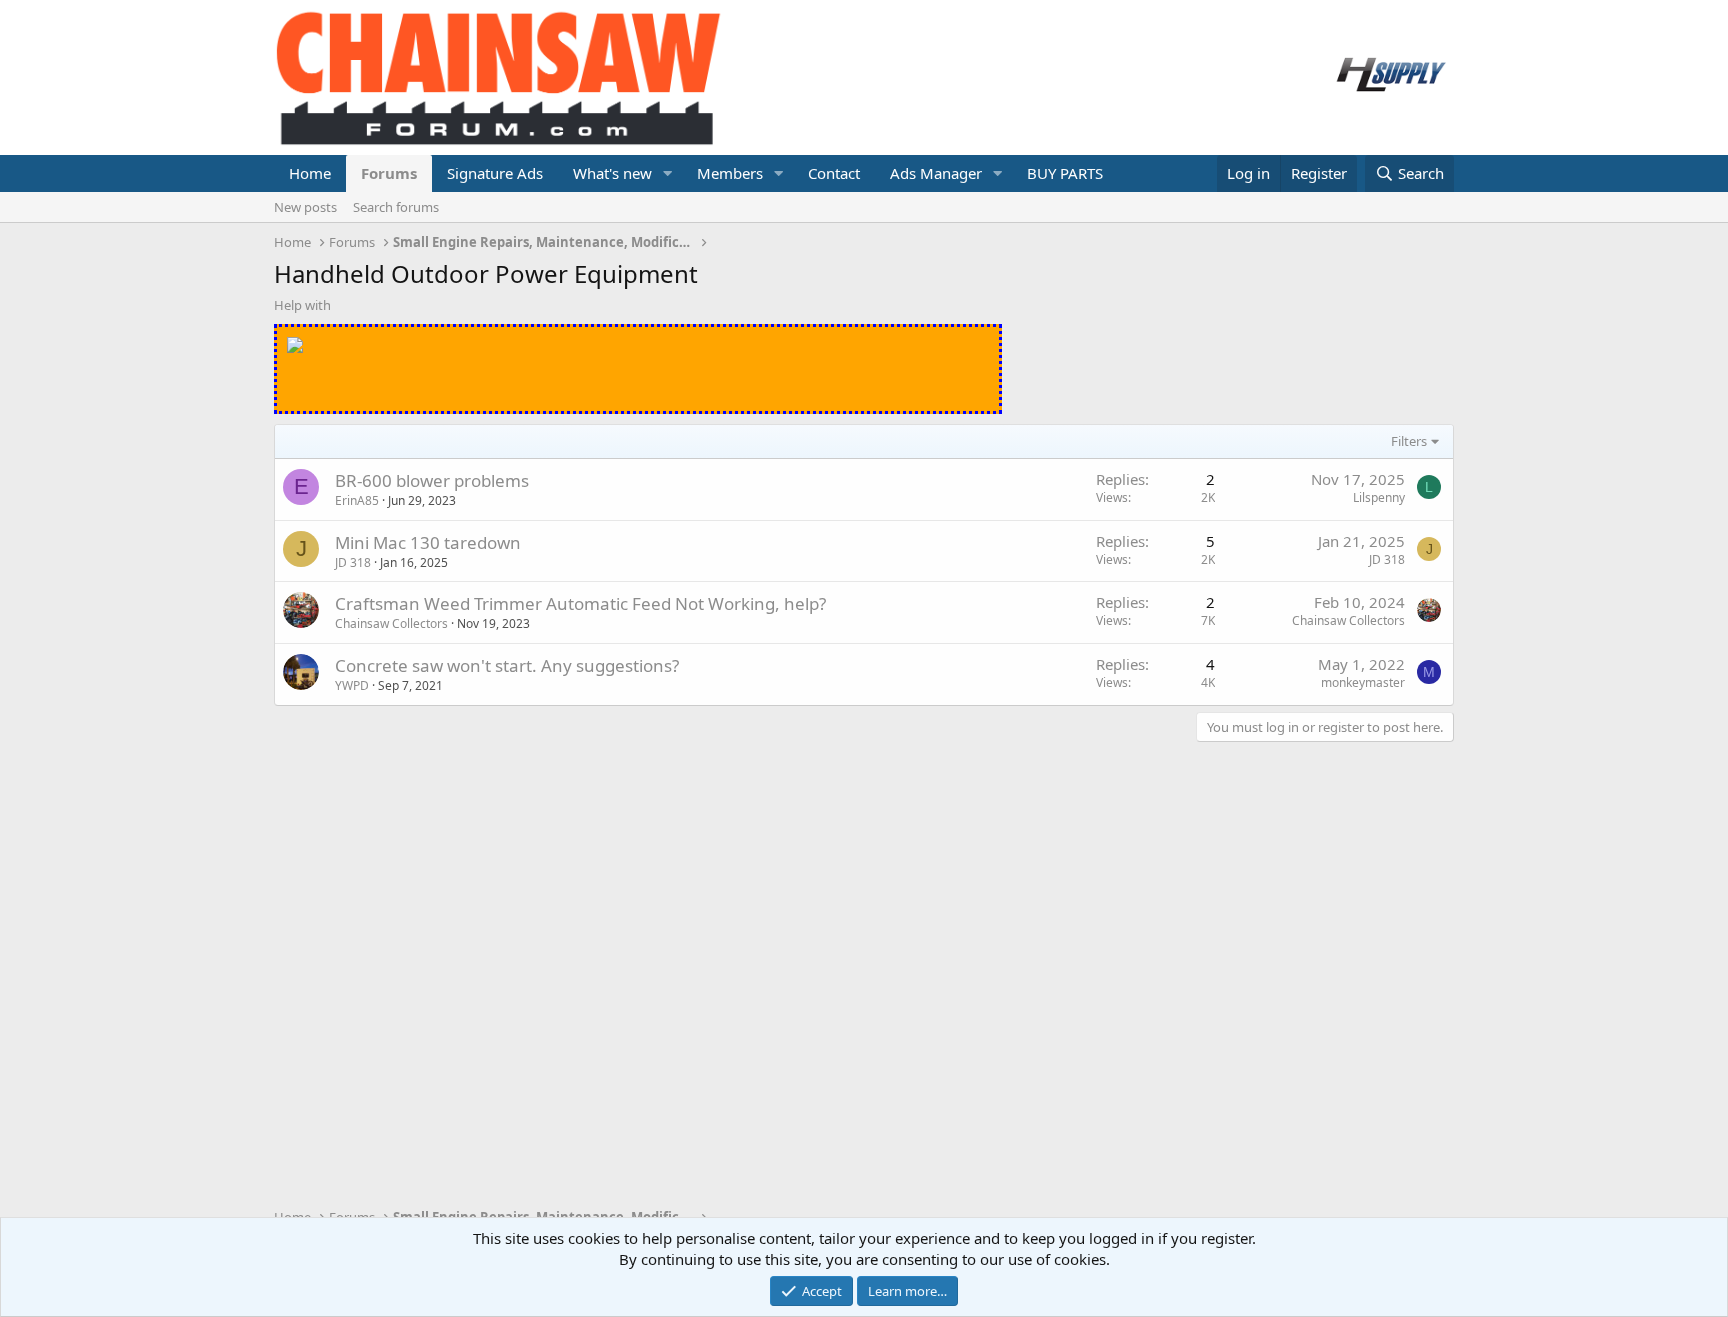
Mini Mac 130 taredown (428, 542)
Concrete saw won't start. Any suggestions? (507, 665)
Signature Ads (495, 173)
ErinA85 (357, 500)
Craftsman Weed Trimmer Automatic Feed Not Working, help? (580, 603)
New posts (305, 207)
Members (730, 173)
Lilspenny (1379, 497)
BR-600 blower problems (432, 480)
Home (310, 173)
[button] (668, 173)
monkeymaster (1363, 682)
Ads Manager (936, 173)
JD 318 (353, 562)
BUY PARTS (1065, 173)
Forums (389, 173)
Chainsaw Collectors (391, 623)
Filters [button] (1409, 441)
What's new (612, 173)
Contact (834, 173)
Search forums (396, 207)
